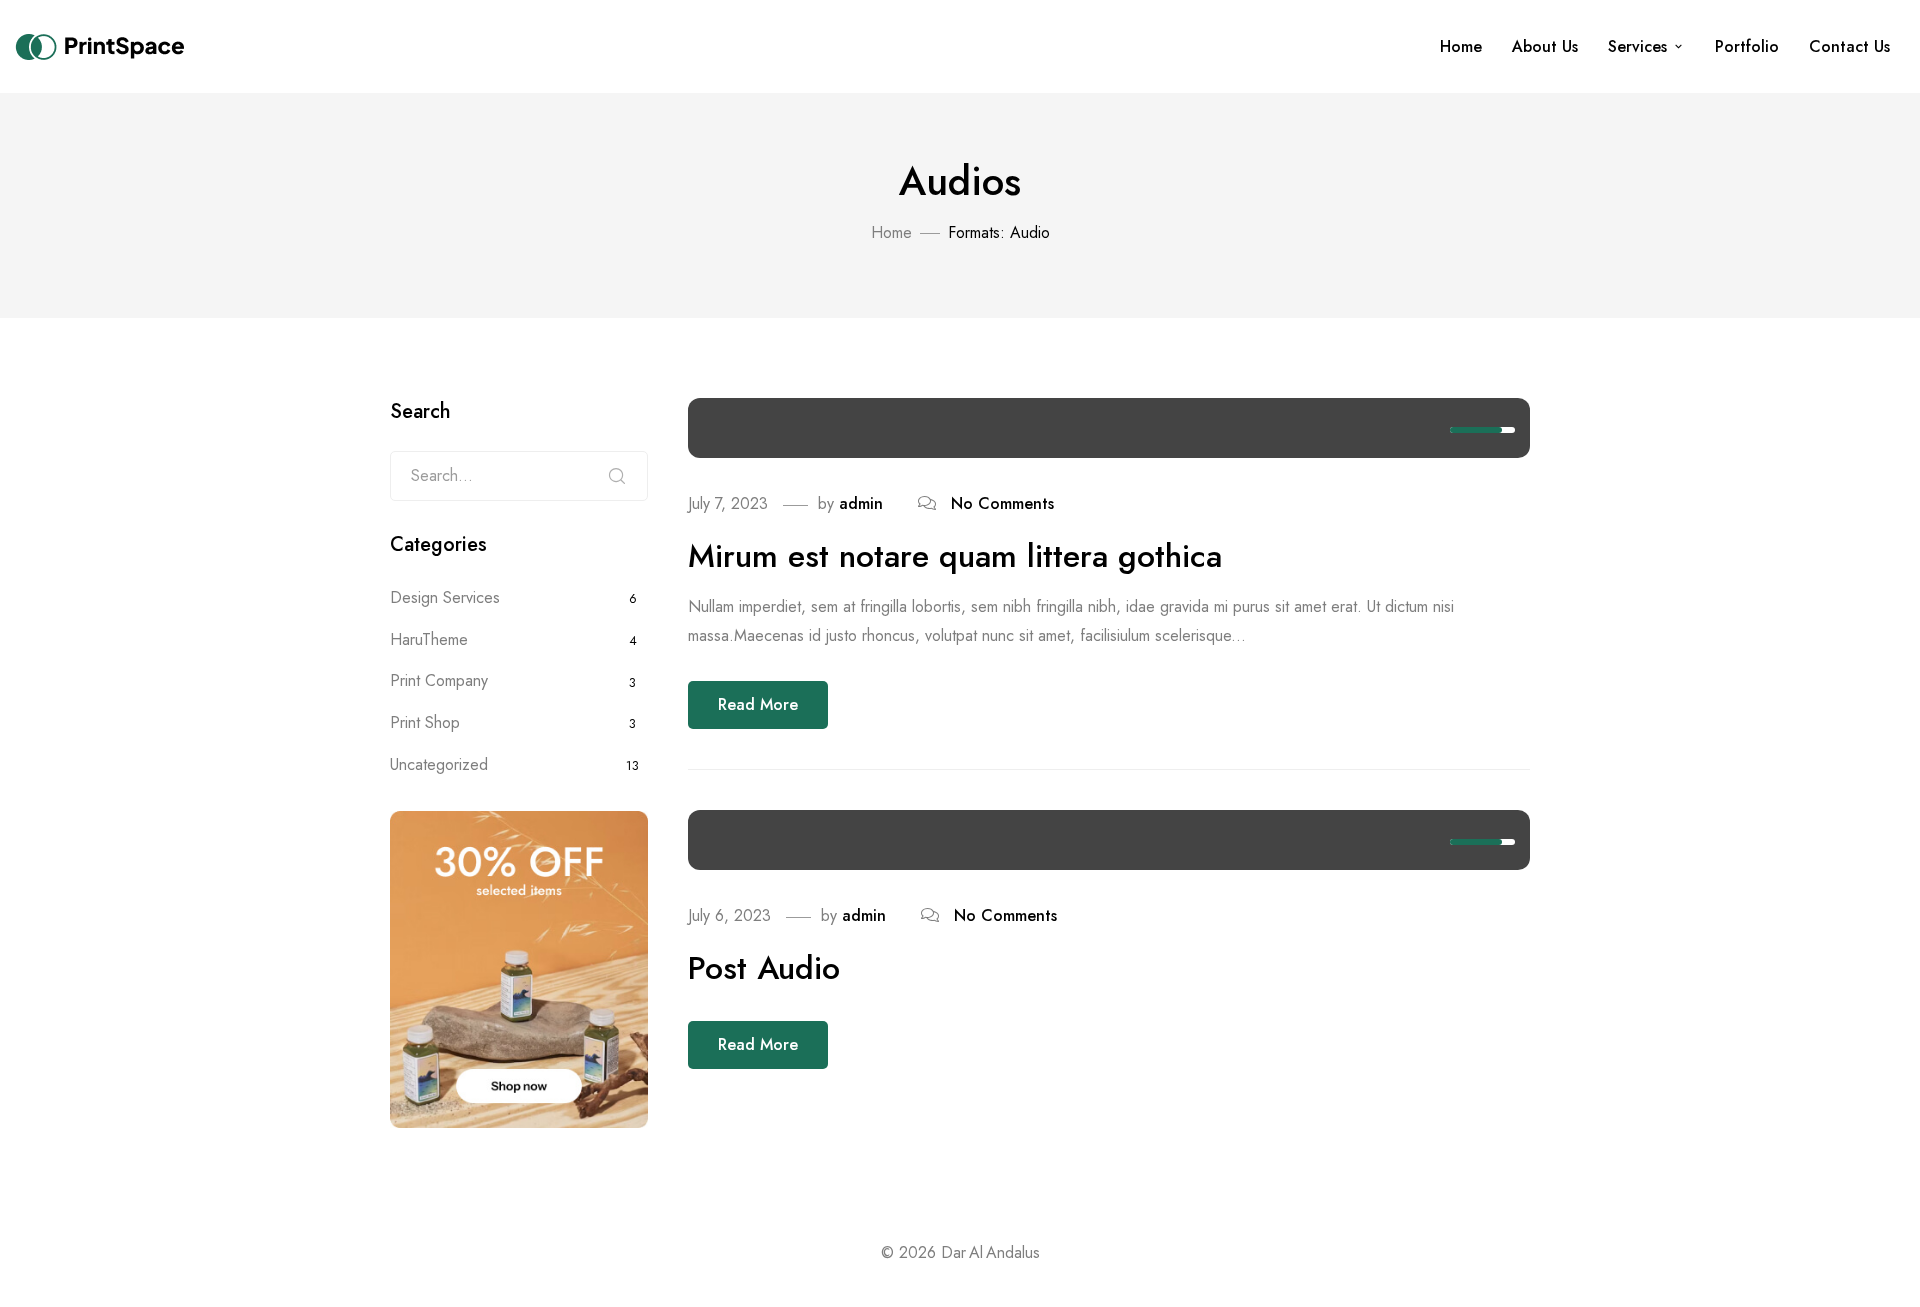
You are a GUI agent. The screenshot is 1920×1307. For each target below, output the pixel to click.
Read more (758, 704)
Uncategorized (439, 764)
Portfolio (1747, 46)
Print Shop (425, 722)
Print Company (439, 680)
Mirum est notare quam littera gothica (955, 556)
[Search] (617, 476)
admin (861, 503)
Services (1637, 46)
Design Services (445, 597)
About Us (1545, 46)
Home (1461, 46)
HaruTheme (429, 639)
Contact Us (1849, 46)
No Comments (1002, 503)
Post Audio (764, 968)
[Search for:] (519, 476)
